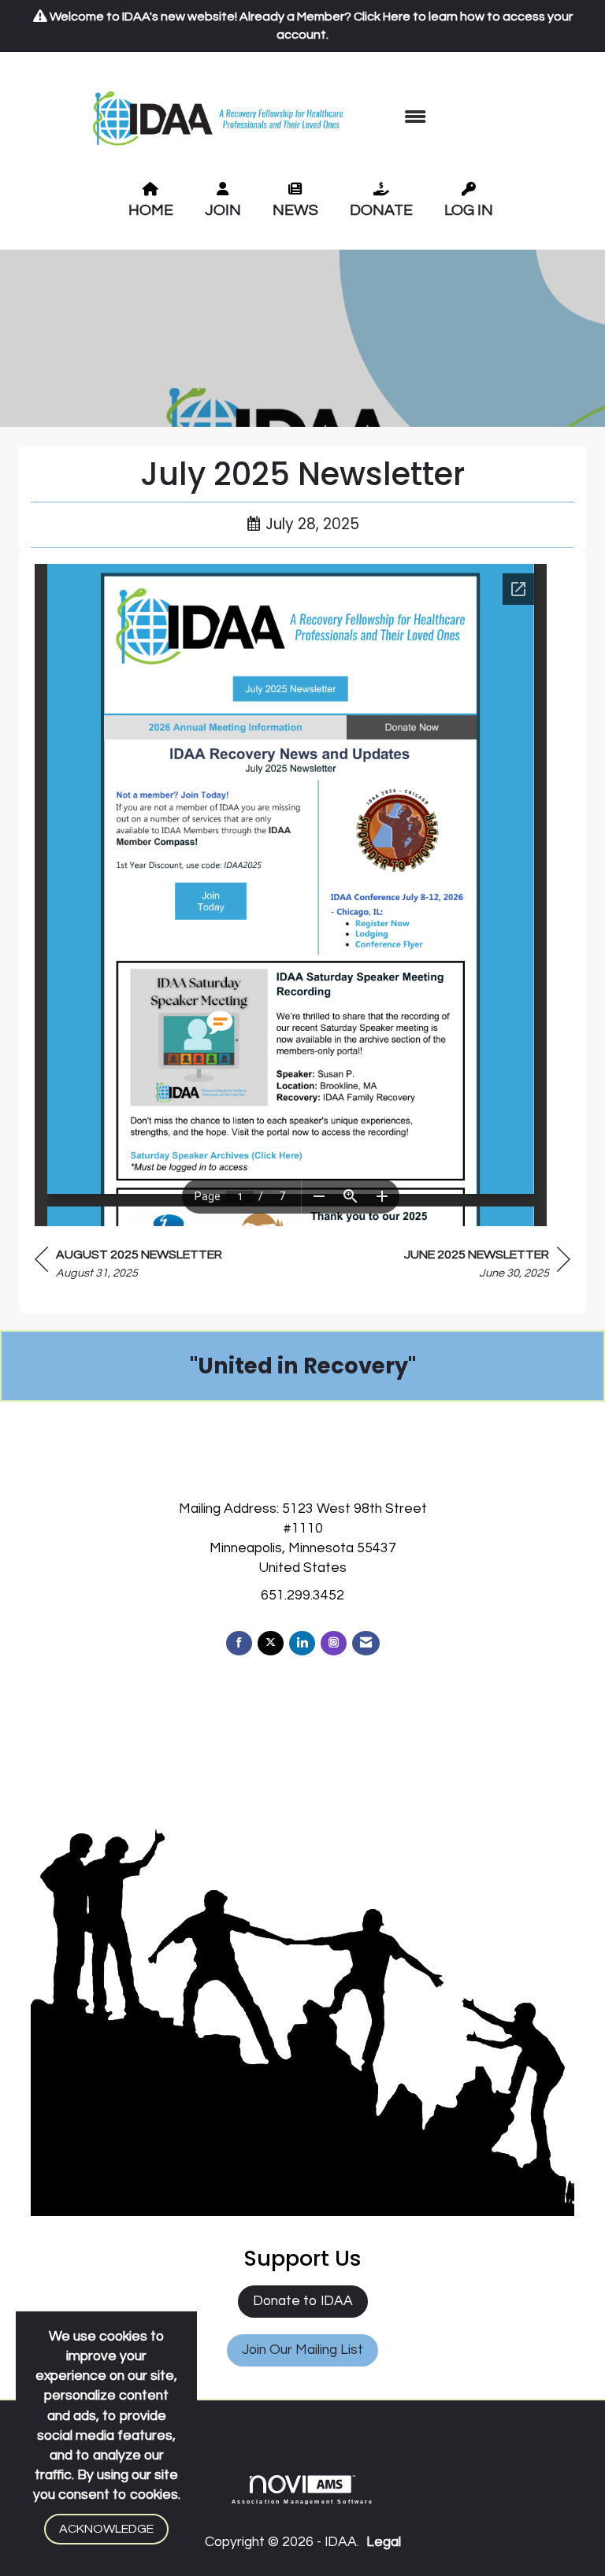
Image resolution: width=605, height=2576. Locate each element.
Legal (384, 2542)
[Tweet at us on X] (271, 1643)
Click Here (382, 17)
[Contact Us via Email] (366, 1643)
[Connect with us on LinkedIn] (302, 1643)
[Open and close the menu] (415, 118)
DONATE (381, 210)
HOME (151, 210)
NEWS (295, 210)
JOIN (223, 210)
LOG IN (469, 210)
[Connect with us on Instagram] (334, 1643)
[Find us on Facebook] (239, 1643)
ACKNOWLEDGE (106, 2529)
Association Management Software (303, 2501)
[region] (487, 1266)
